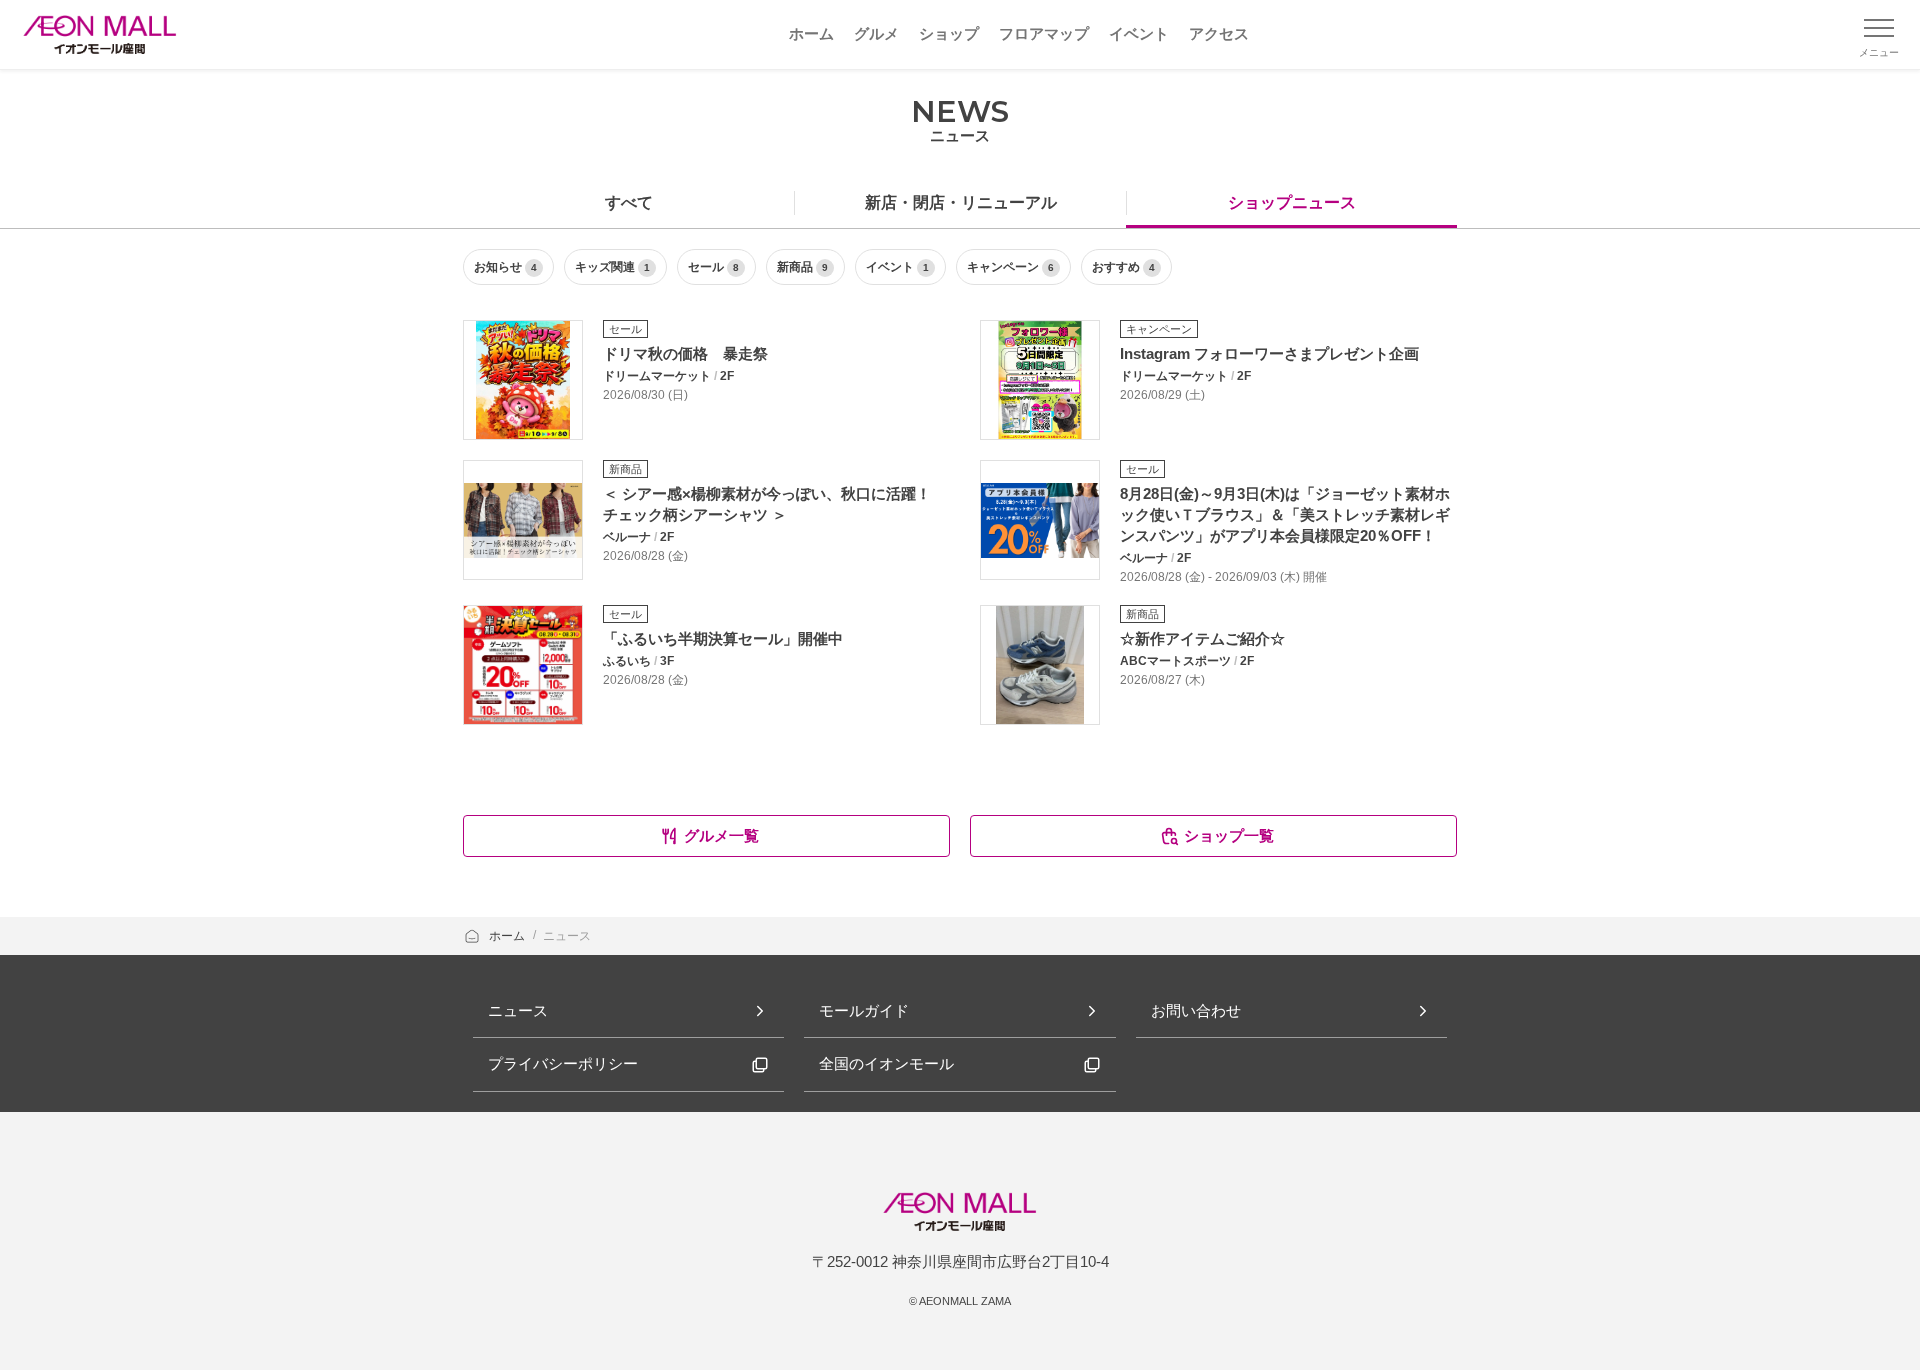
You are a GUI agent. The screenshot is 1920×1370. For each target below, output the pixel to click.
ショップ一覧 (1229, 835)
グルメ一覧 (721, 835)
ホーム (508, 936)
